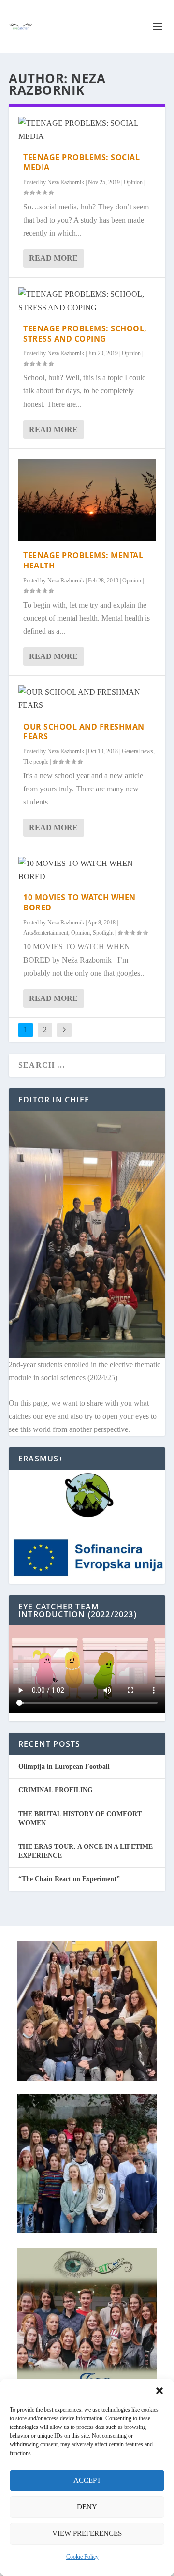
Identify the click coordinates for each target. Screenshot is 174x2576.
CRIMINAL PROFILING (56, 1790)
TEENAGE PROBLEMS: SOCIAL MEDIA (81, 162)
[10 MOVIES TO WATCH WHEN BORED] (87, 870)
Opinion (133, 182)
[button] (159, 2391)
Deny (87, 2507)
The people (36, 762)
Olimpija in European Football (64, 1766)
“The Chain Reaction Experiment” (69, 1879)
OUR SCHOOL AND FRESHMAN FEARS (84, 732)
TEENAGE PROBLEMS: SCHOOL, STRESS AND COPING (85, 334)
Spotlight (103, 933)
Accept (87, 2480)
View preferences (87, 2533)
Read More (53, 258)
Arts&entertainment (46, 933)
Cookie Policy (82, 2557)
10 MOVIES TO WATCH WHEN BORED (80, 902)
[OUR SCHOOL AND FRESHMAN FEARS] (87, 699)
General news (138, 751)
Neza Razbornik (66, 182)
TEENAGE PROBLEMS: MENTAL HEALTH (83, 560)
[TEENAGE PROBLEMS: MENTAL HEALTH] (87, 500)
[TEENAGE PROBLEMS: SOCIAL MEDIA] (87, 130)
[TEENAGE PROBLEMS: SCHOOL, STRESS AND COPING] (87, 300)
